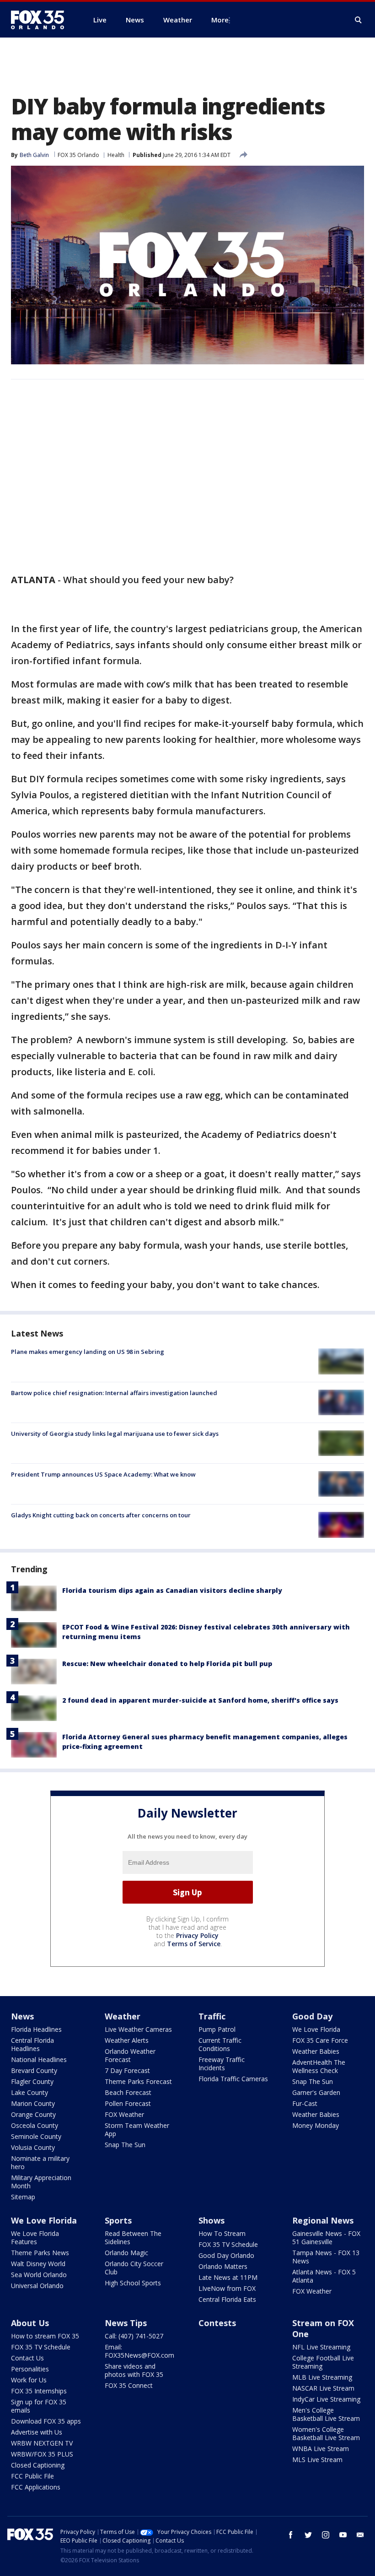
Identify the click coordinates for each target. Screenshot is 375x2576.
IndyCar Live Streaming (326, 2399)
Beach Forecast (128, 2092)
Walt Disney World (38, 2264)
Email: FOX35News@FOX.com (139, 2351)
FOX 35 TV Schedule (228, 2244)
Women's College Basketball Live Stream (326, 2433)
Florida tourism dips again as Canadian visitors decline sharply (172, 1590)
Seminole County (36, 2136)
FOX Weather (124, 2114)
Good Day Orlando (226, 2255)
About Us (30, 2323)
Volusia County (33, 2147)
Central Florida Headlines (32, 2044)
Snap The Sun (125, 2145)
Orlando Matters (223, 2266)
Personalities (30, 2369)
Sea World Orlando (39, 2275)
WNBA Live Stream (321, 2449)
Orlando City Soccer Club (134, 2268)
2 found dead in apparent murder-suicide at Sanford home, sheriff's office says (200, 1700)
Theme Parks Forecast (138, 2081)
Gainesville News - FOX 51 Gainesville (326, 2238)
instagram (326, 2535)
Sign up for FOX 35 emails (39, 2406)
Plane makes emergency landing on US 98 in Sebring (88, 1352)
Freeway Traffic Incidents (222, 2064)
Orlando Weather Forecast (130, 2055)
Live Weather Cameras (138, 2029)
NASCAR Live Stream (323, 2388)
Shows (212, 2220)
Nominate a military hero (40, 2162)
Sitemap (23, 2197)
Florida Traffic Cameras (233, 2079)
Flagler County (32, 2081)
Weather (123, 2016)
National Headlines (39, 2059)
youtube (343, 2535)
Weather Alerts (127, 2040)
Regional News (323, 2220)
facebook (291, 2535)
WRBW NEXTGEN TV (42, 2443)
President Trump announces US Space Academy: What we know (103, 1474)
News (22, 2016)
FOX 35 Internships (39, 2391)
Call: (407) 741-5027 (134, 2336)
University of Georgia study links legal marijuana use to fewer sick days (115, 1434)
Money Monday (316, 2125)
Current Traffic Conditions (220, 2044)
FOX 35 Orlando (78, 155)
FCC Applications (36, 2487)
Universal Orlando (37, 2286)
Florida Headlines (36, 2029)
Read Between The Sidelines (133, 2238)
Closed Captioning (38, 2465)
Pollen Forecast (128, 2103)
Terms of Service (194, 1944)
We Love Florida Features (35, 2238)
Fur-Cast (305, 2103)
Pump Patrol (217, 2029)
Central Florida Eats (227, 2299)
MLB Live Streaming (322, 2377)
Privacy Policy (197, 1935)
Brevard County (34, 2070)
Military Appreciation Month (41, 2182)
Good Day (312, 2016)
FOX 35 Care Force (320, 2040)
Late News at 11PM (228, 2277)
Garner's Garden (316, 2092)
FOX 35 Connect (129, 2385)
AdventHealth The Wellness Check (319, 2066)
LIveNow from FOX (227, 2288)
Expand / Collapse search (359, 20)
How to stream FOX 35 (45, 2336)
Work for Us (29, 2380)
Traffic (212, 2016)
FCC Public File (32, 2476)
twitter (308, 2535)
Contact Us (27, 2358)
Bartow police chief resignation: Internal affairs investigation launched (114, 1393)
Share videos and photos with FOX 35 (134, 2370)
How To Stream (222, 2233)
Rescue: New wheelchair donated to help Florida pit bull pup (167, 1664)
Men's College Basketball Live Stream (326, 2414)
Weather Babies (316, 2051)
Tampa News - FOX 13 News (326, 2257)
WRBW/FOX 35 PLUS (42, 2454)
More (220, 20)
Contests (217, 2323)
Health (116, 155)
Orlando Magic (126, 2253)
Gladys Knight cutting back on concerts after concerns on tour (101, 1515)
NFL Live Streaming (321, 2347)
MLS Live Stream (317, 2460)
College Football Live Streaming (323, 2362)
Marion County (33, 2103)
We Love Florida (316, 2029)
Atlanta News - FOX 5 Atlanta (324, 2276)
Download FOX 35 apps (46, 2421)
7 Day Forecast (127, 2070)
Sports (118, 2220)
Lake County (29, 2092)
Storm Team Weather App (137, 2130)
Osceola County (35, 2125)
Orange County (33, 2114)
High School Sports (133, 2283)
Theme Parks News (40, 2253)
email (360, 2535)
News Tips (126, 2323)
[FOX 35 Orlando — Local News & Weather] (41, 20)
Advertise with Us (37, 2432)
